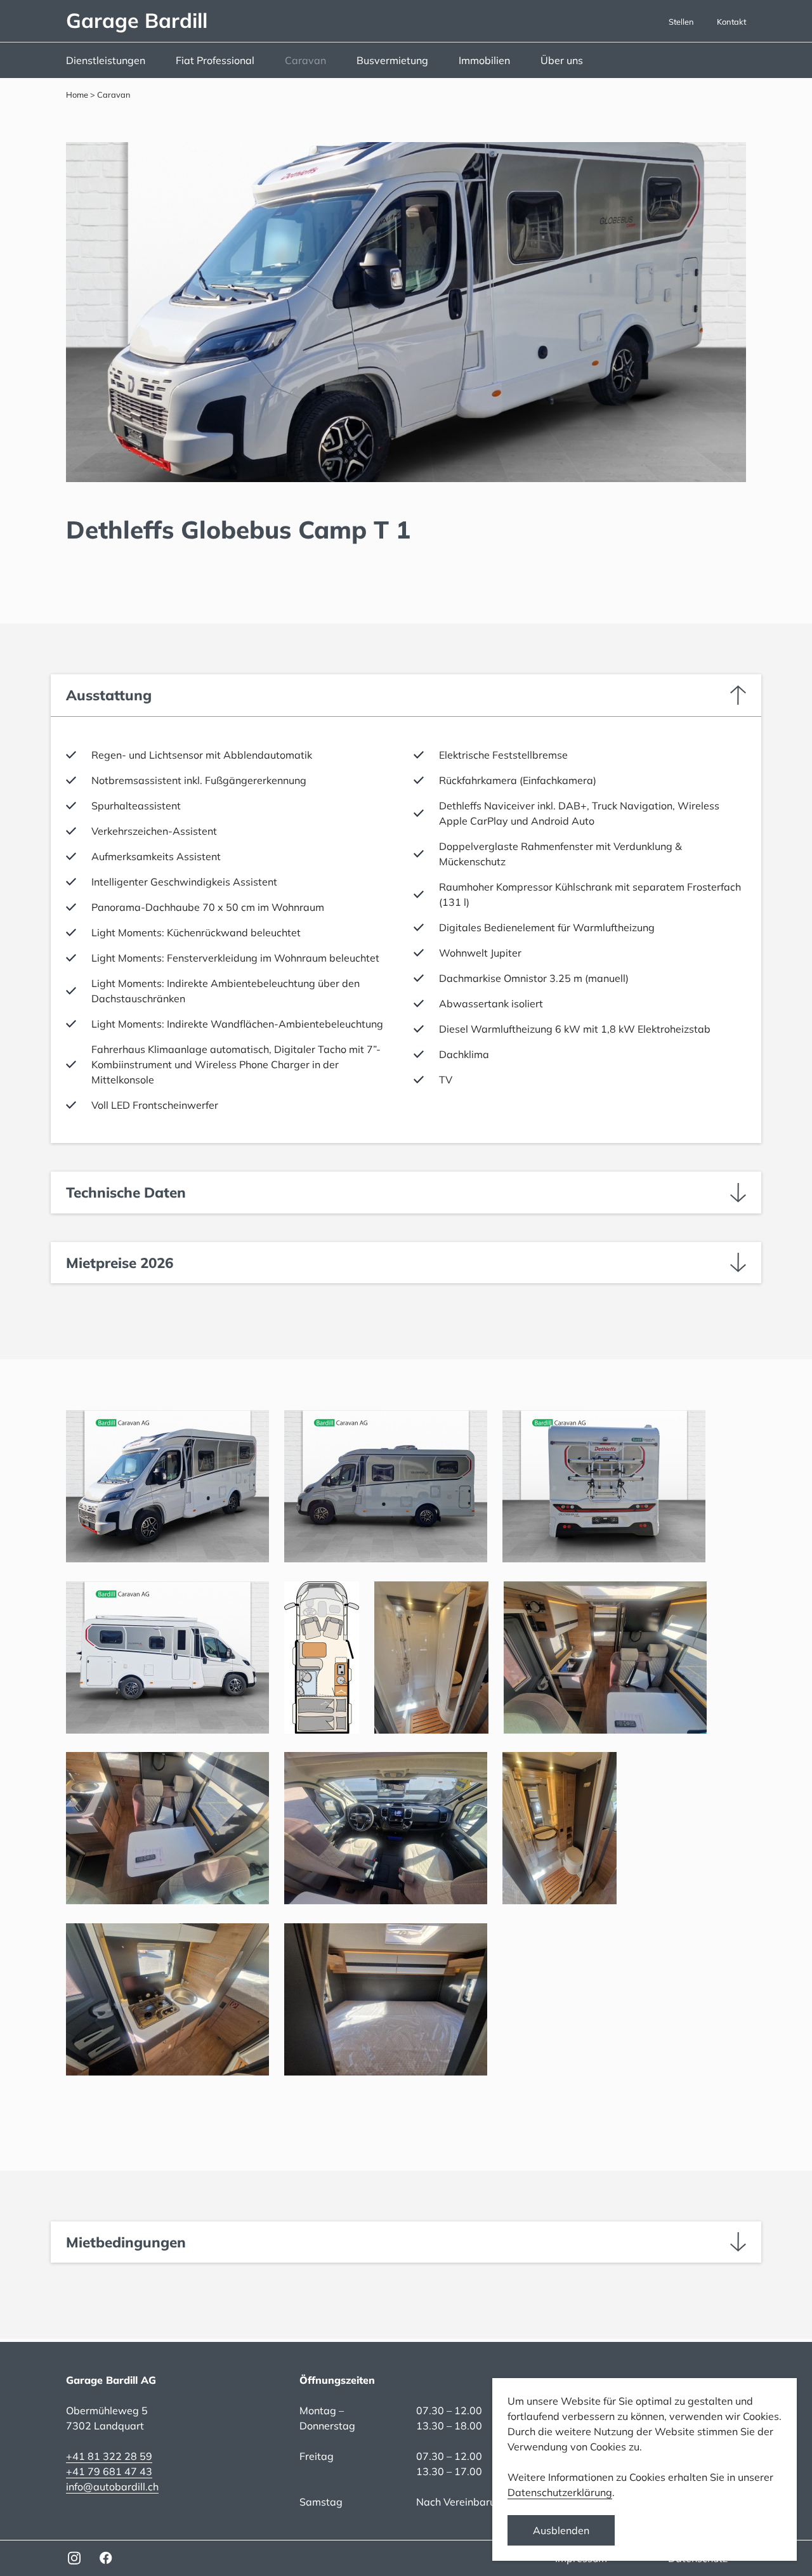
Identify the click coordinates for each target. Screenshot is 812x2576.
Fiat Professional (215, 60)
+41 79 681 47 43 (109, 2471)
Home (77, 95)
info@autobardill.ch (112, 2487)
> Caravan (109, 95)
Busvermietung (392, 60)
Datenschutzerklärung (560, 2492)
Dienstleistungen (106, 60)
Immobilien (484, 60)
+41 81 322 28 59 (109, 2456)
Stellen (681, 22)
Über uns (562, 60)
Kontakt (731, 22)
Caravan (305, 60)
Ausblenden (561, 2530)
